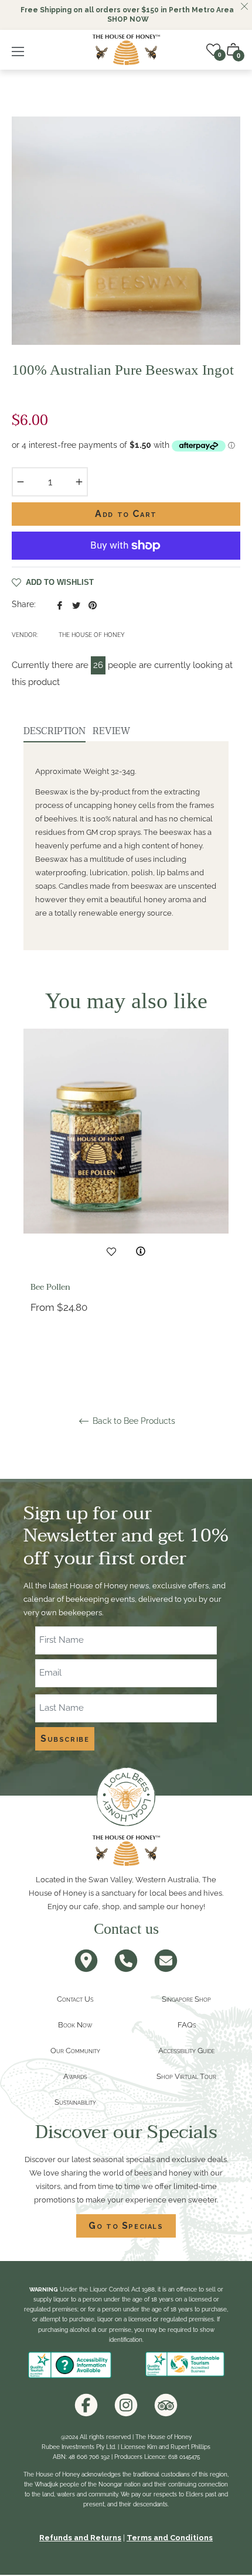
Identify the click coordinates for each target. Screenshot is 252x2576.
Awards (75, 2076)
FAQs (187, 2025)
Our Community (75, 2051)
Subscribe (65, 1739)
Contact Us (75, 1999)
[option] (126, 1199)
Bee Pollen (50, 1287)
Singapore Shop (186, 1999)
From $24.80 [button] (59, 1307)
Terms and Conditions (170, 2538)
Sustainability (75, 2102)
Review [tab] (113, 731)
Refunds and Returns (80, 2538)
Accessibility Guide (186, 2051)
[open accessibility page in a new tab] (70, 2365)
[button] (233, 50)
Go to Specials (126, 2226)
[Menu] (21, 50)
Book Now (75, 2025)
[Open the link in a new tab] (86, 2405)
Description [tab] (55, 731)
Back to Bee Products (133, 1421)
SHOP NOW (128, 19)
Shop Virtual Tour (186, 2076)
